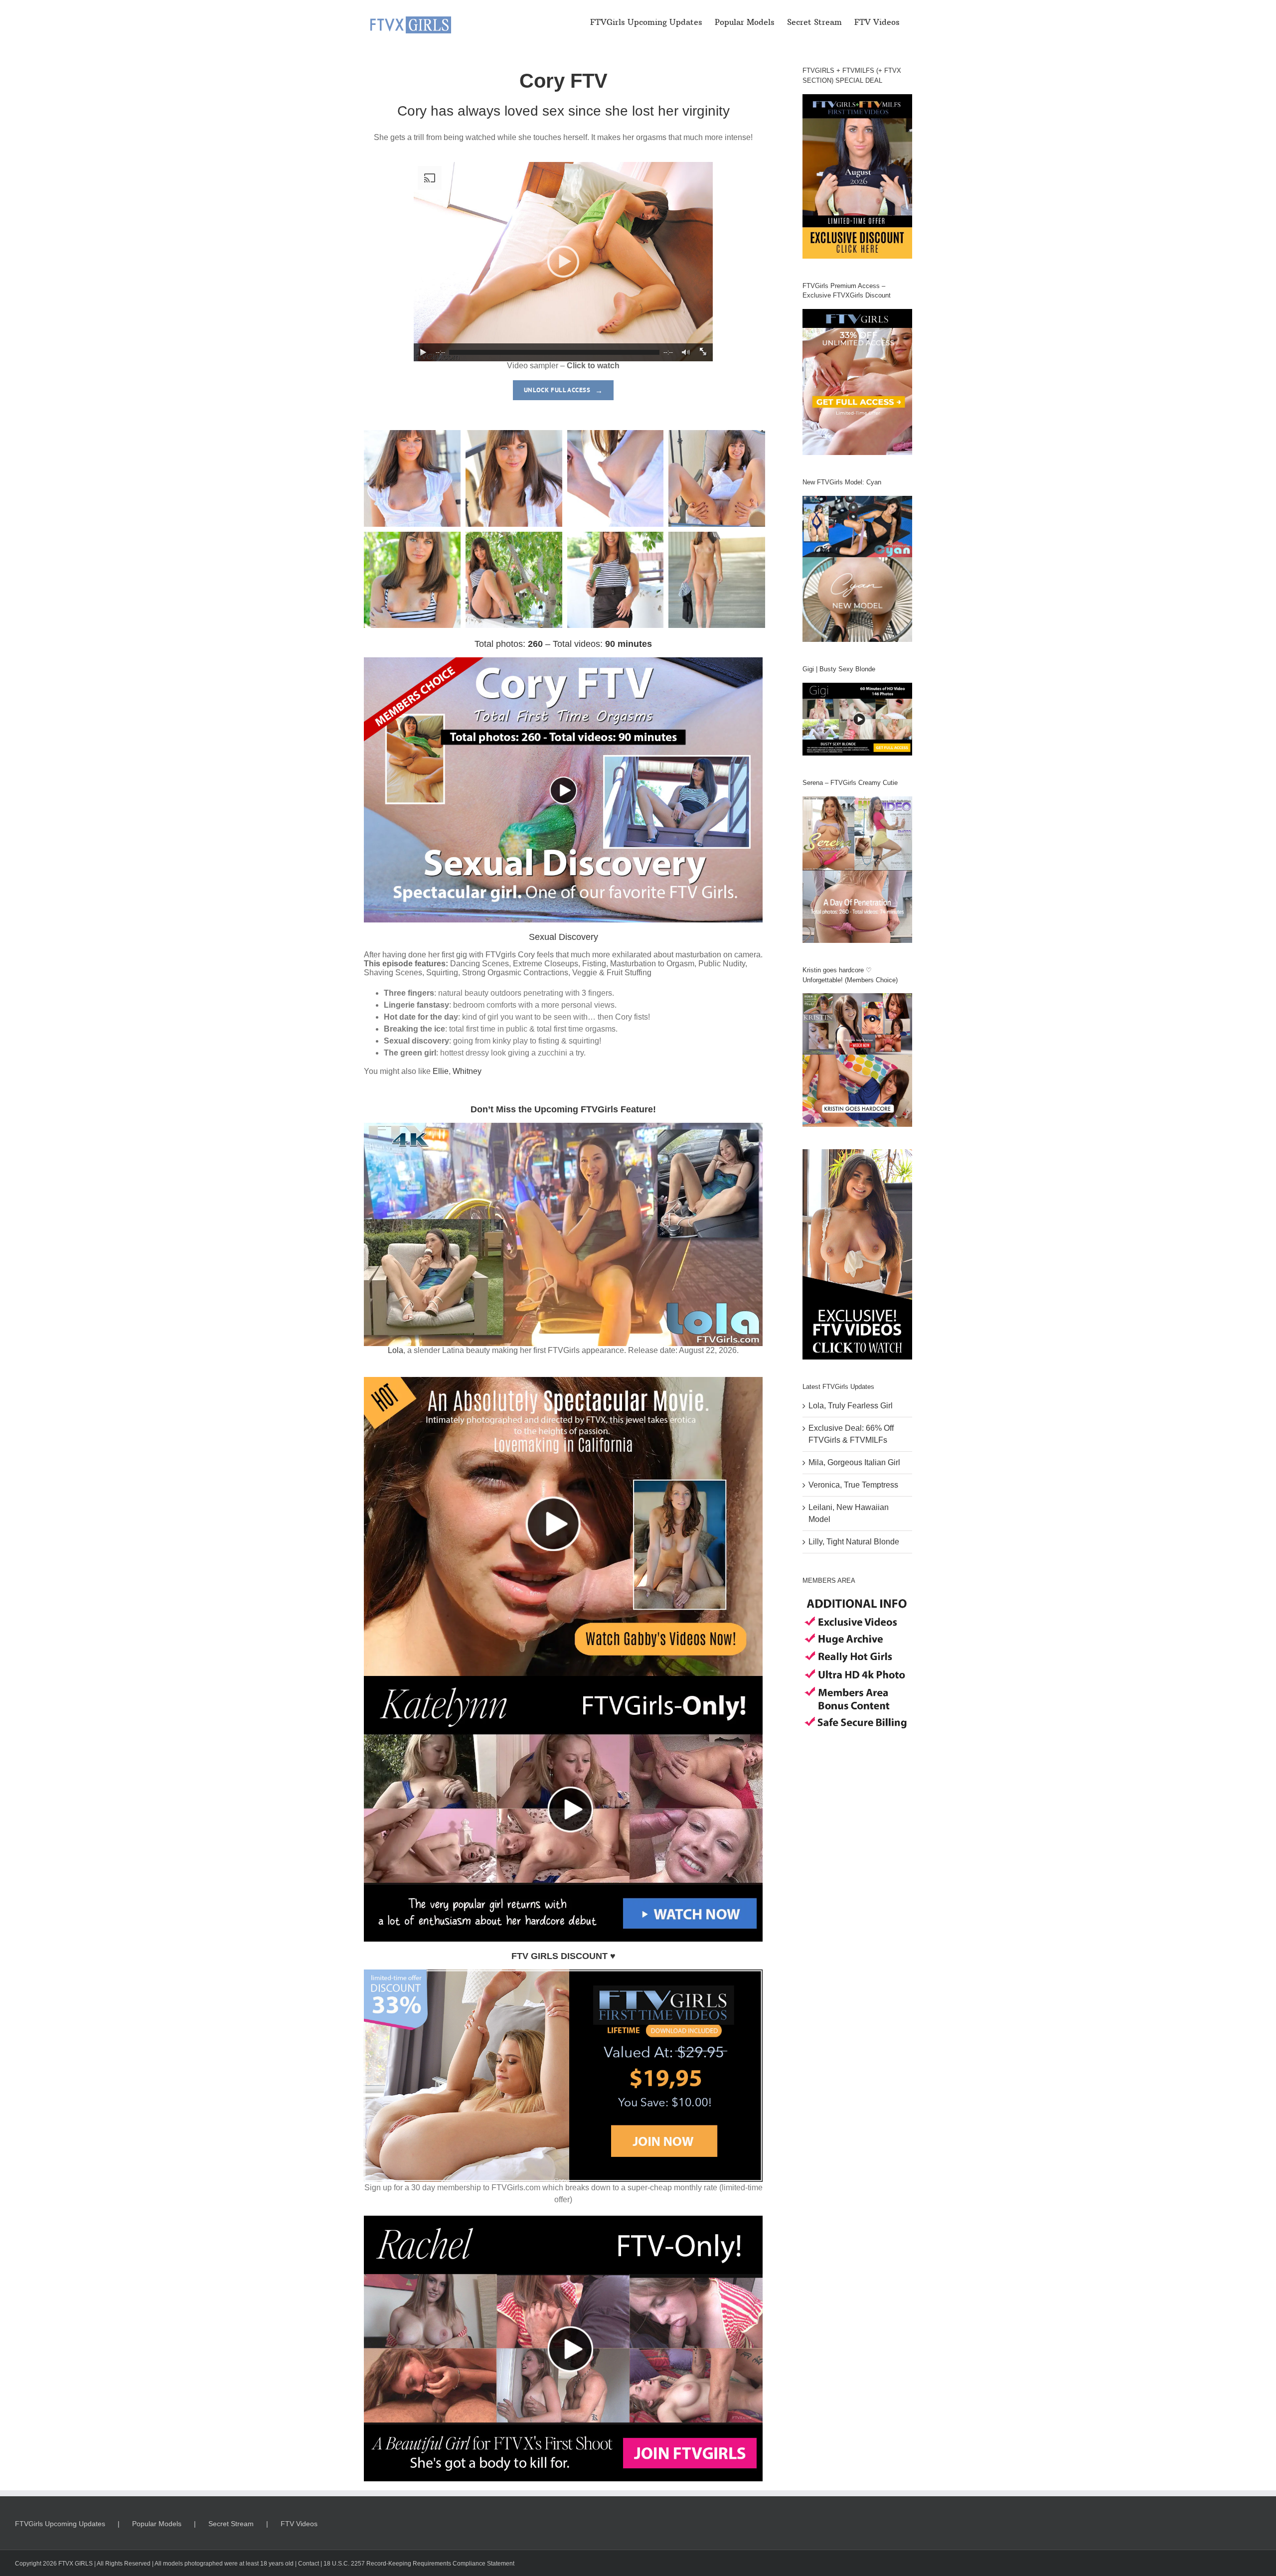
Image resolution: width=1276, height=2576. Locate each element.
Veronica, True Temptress (853, 1485)
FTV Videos (299, 2524)
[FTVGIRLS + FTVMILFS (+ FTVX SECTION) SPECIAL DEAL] (857, 176)
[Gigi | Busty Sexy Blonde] (857, 719)
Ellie (441, 1071)
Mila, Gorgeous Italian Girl (854, 1462)
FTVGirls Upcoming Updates (60, 2524)
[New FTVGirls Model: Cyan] (857, 569)
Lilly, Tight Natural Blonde (854, 1542)
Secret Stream (231, 2524)
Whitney (467, 1071)
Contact (309, 2564)
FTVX (66, 2564)
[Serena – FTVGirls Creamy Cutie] (857, 870)
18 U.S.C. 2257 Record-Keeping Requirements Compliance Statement (419, 2564)
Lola (396, 1350)
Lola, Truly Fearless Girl (851, 1406)
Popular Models (157, 2524)
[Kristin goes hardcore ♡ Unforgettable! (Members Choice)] (857, 1060)
